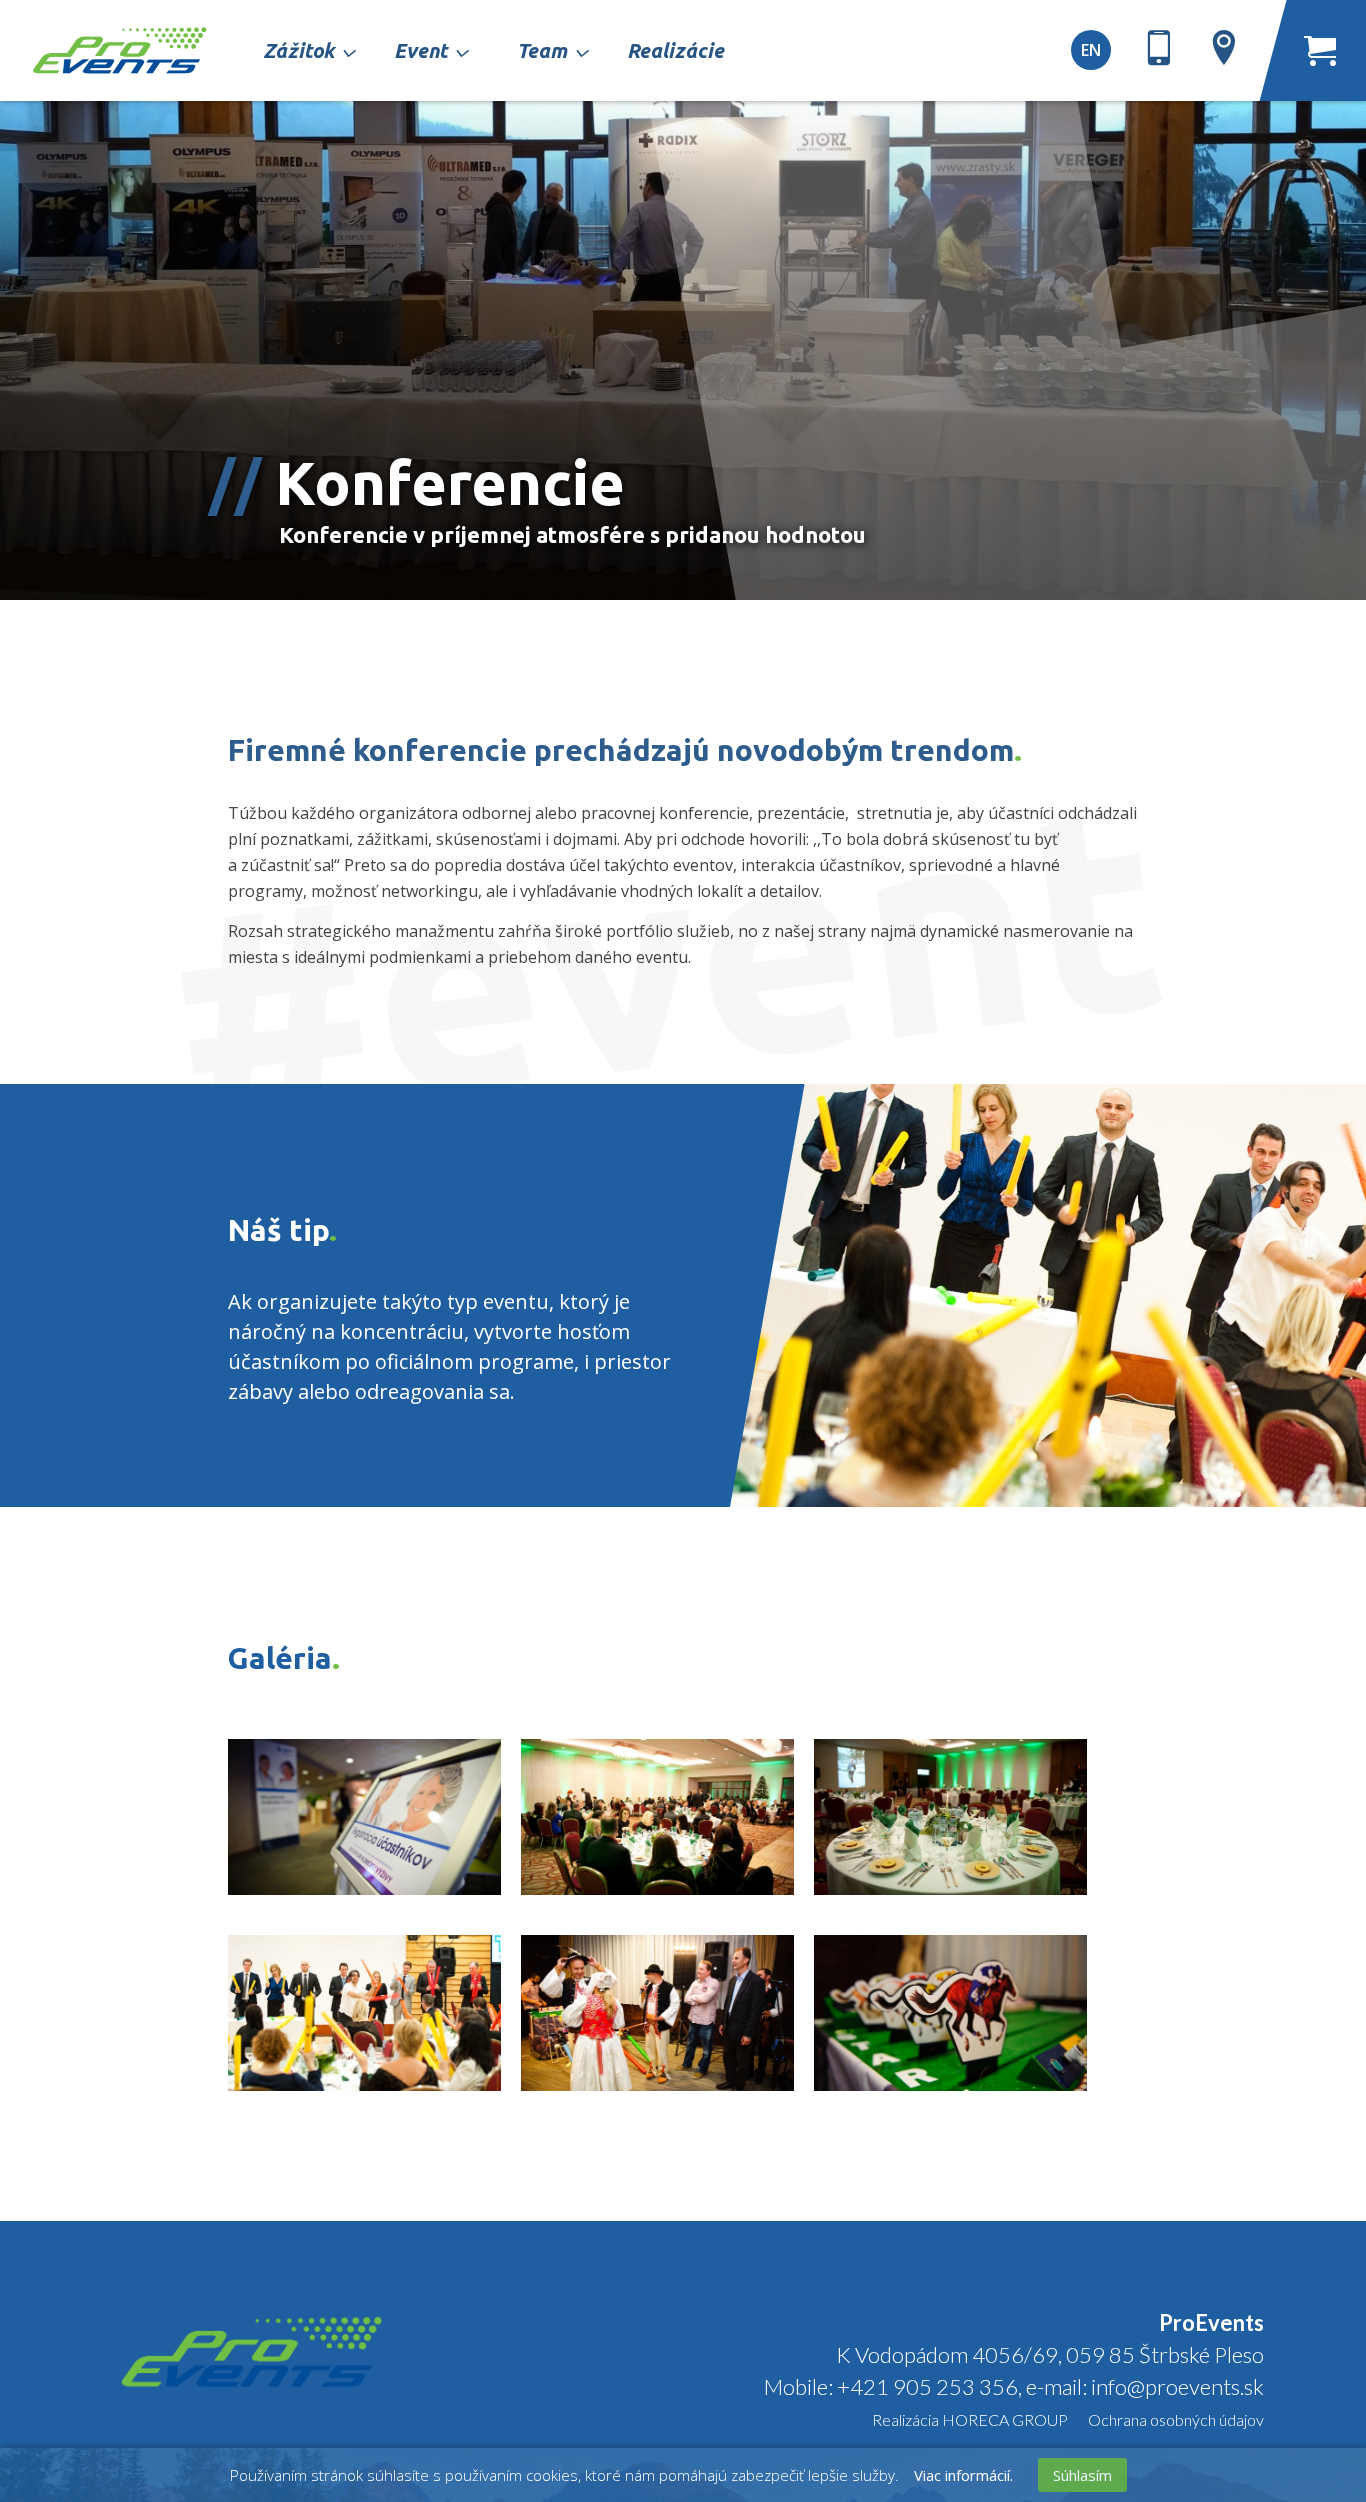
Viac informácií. (963, 2475)
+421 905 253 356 (927, 2386)
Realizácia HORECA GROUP (970, 2419)
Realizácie (675, 50)
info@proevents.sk (1175, 2386)
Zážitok (298, 50)
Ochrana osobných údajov (1176, 2419)
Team (542, 50)
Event (420, 50)
